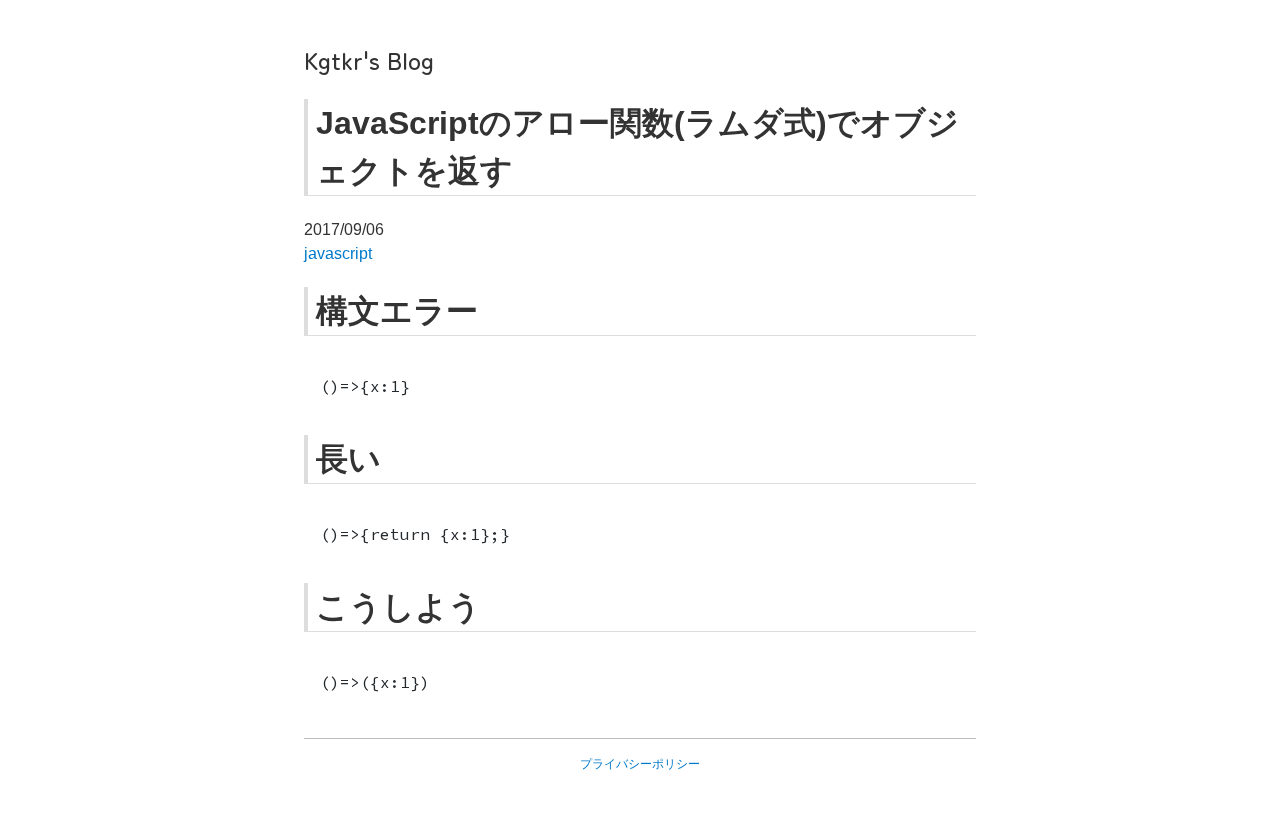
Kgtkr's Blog (369, 59)
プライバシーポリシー (640, 764)
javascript (338, 253)
